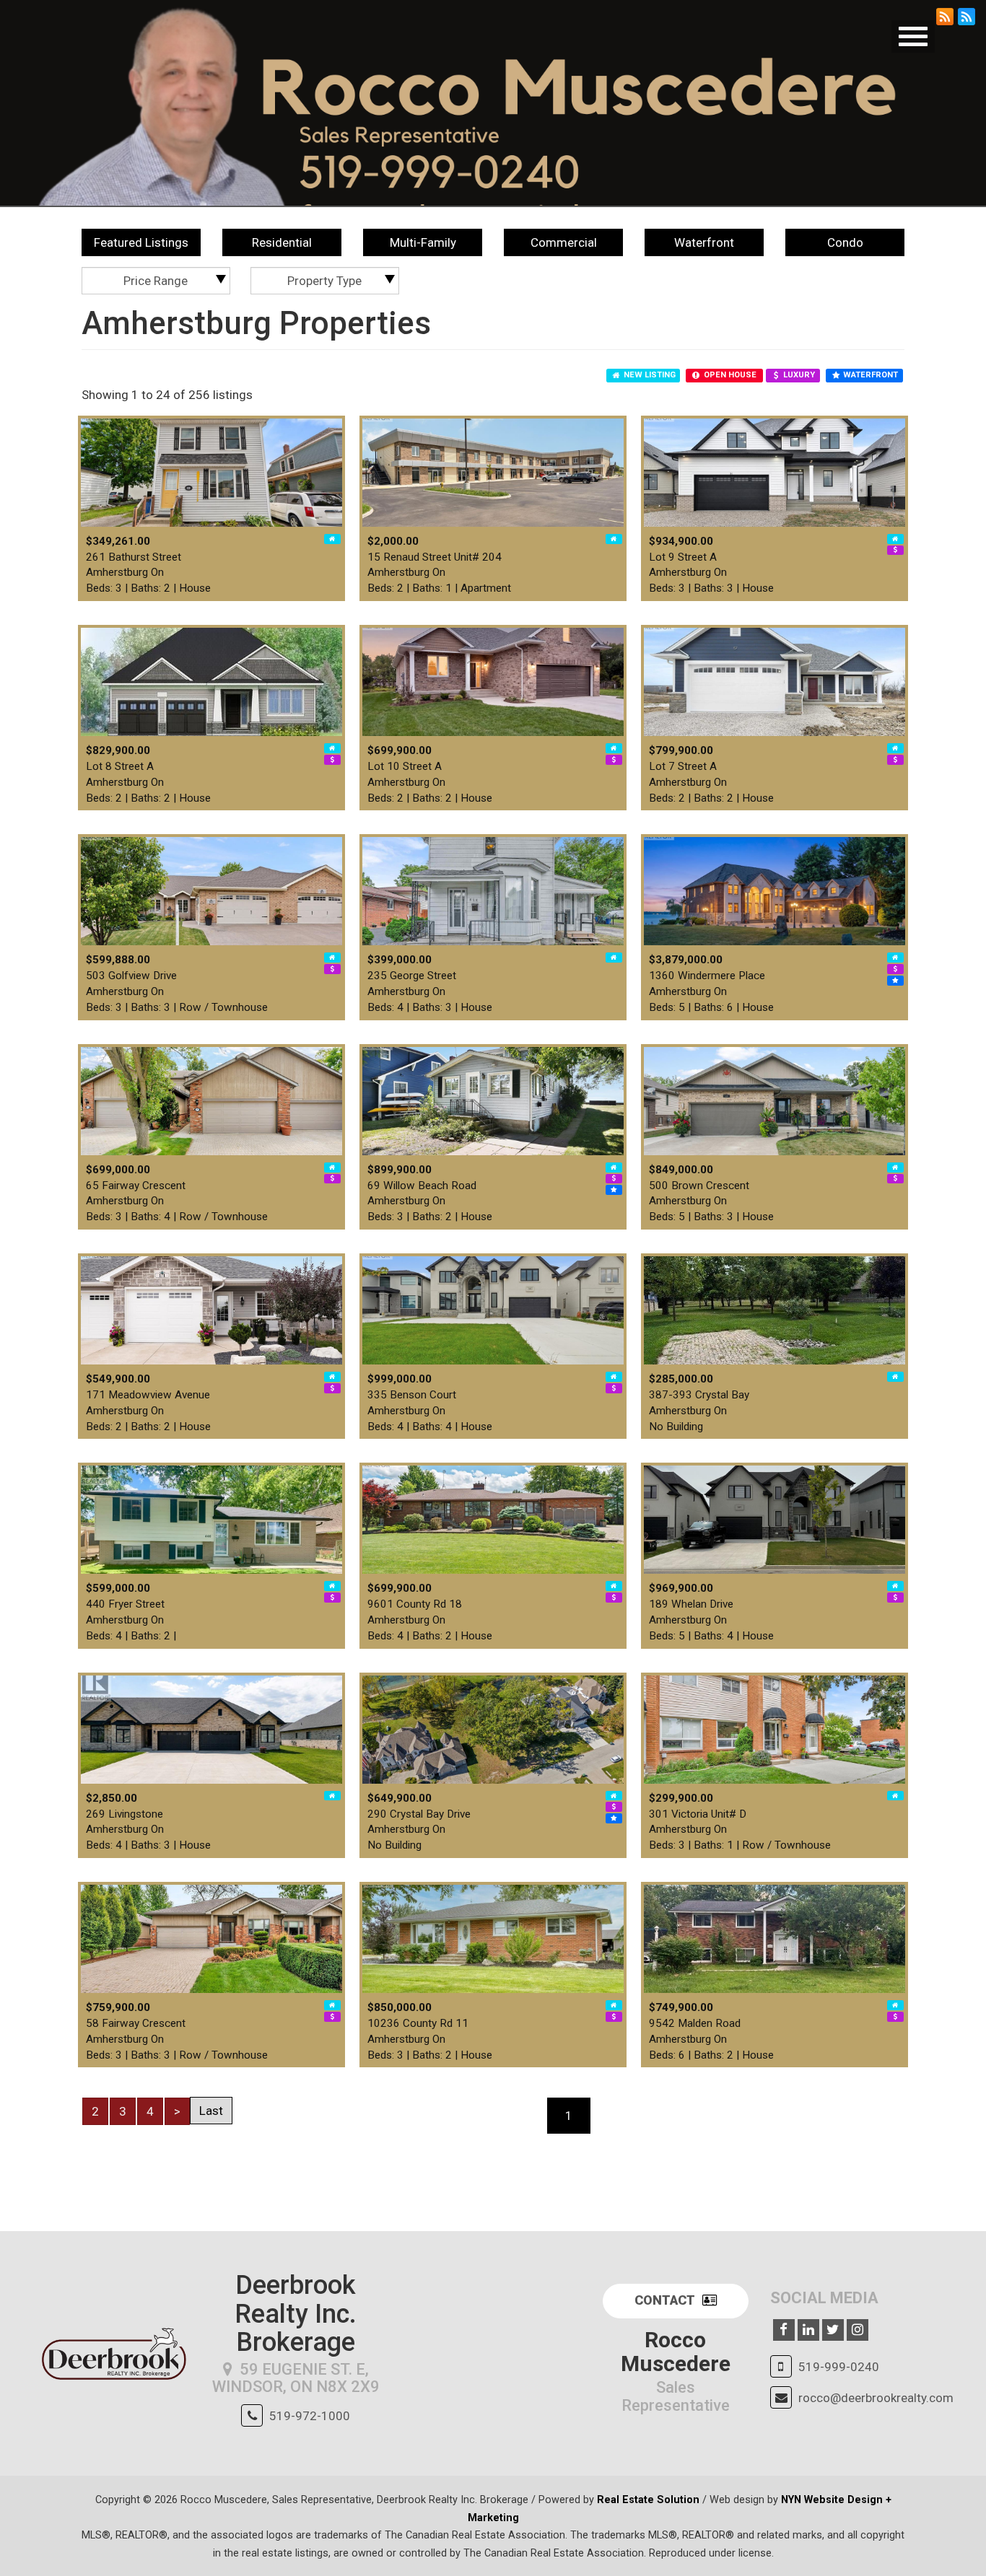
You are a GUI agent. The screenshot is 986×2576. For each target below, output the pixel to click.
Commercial (564, 242)
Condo (845, 242)
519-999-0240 (839, 2367)
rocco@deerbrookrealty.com (876, 2398)
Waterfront (704, 242)
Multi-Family (423, 242)
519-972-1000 (310, 2416)
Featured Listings (141, 242)
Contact (665, 2300)
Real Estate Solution (648, 2500)
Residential (282, 242)
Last (211, 2111)
